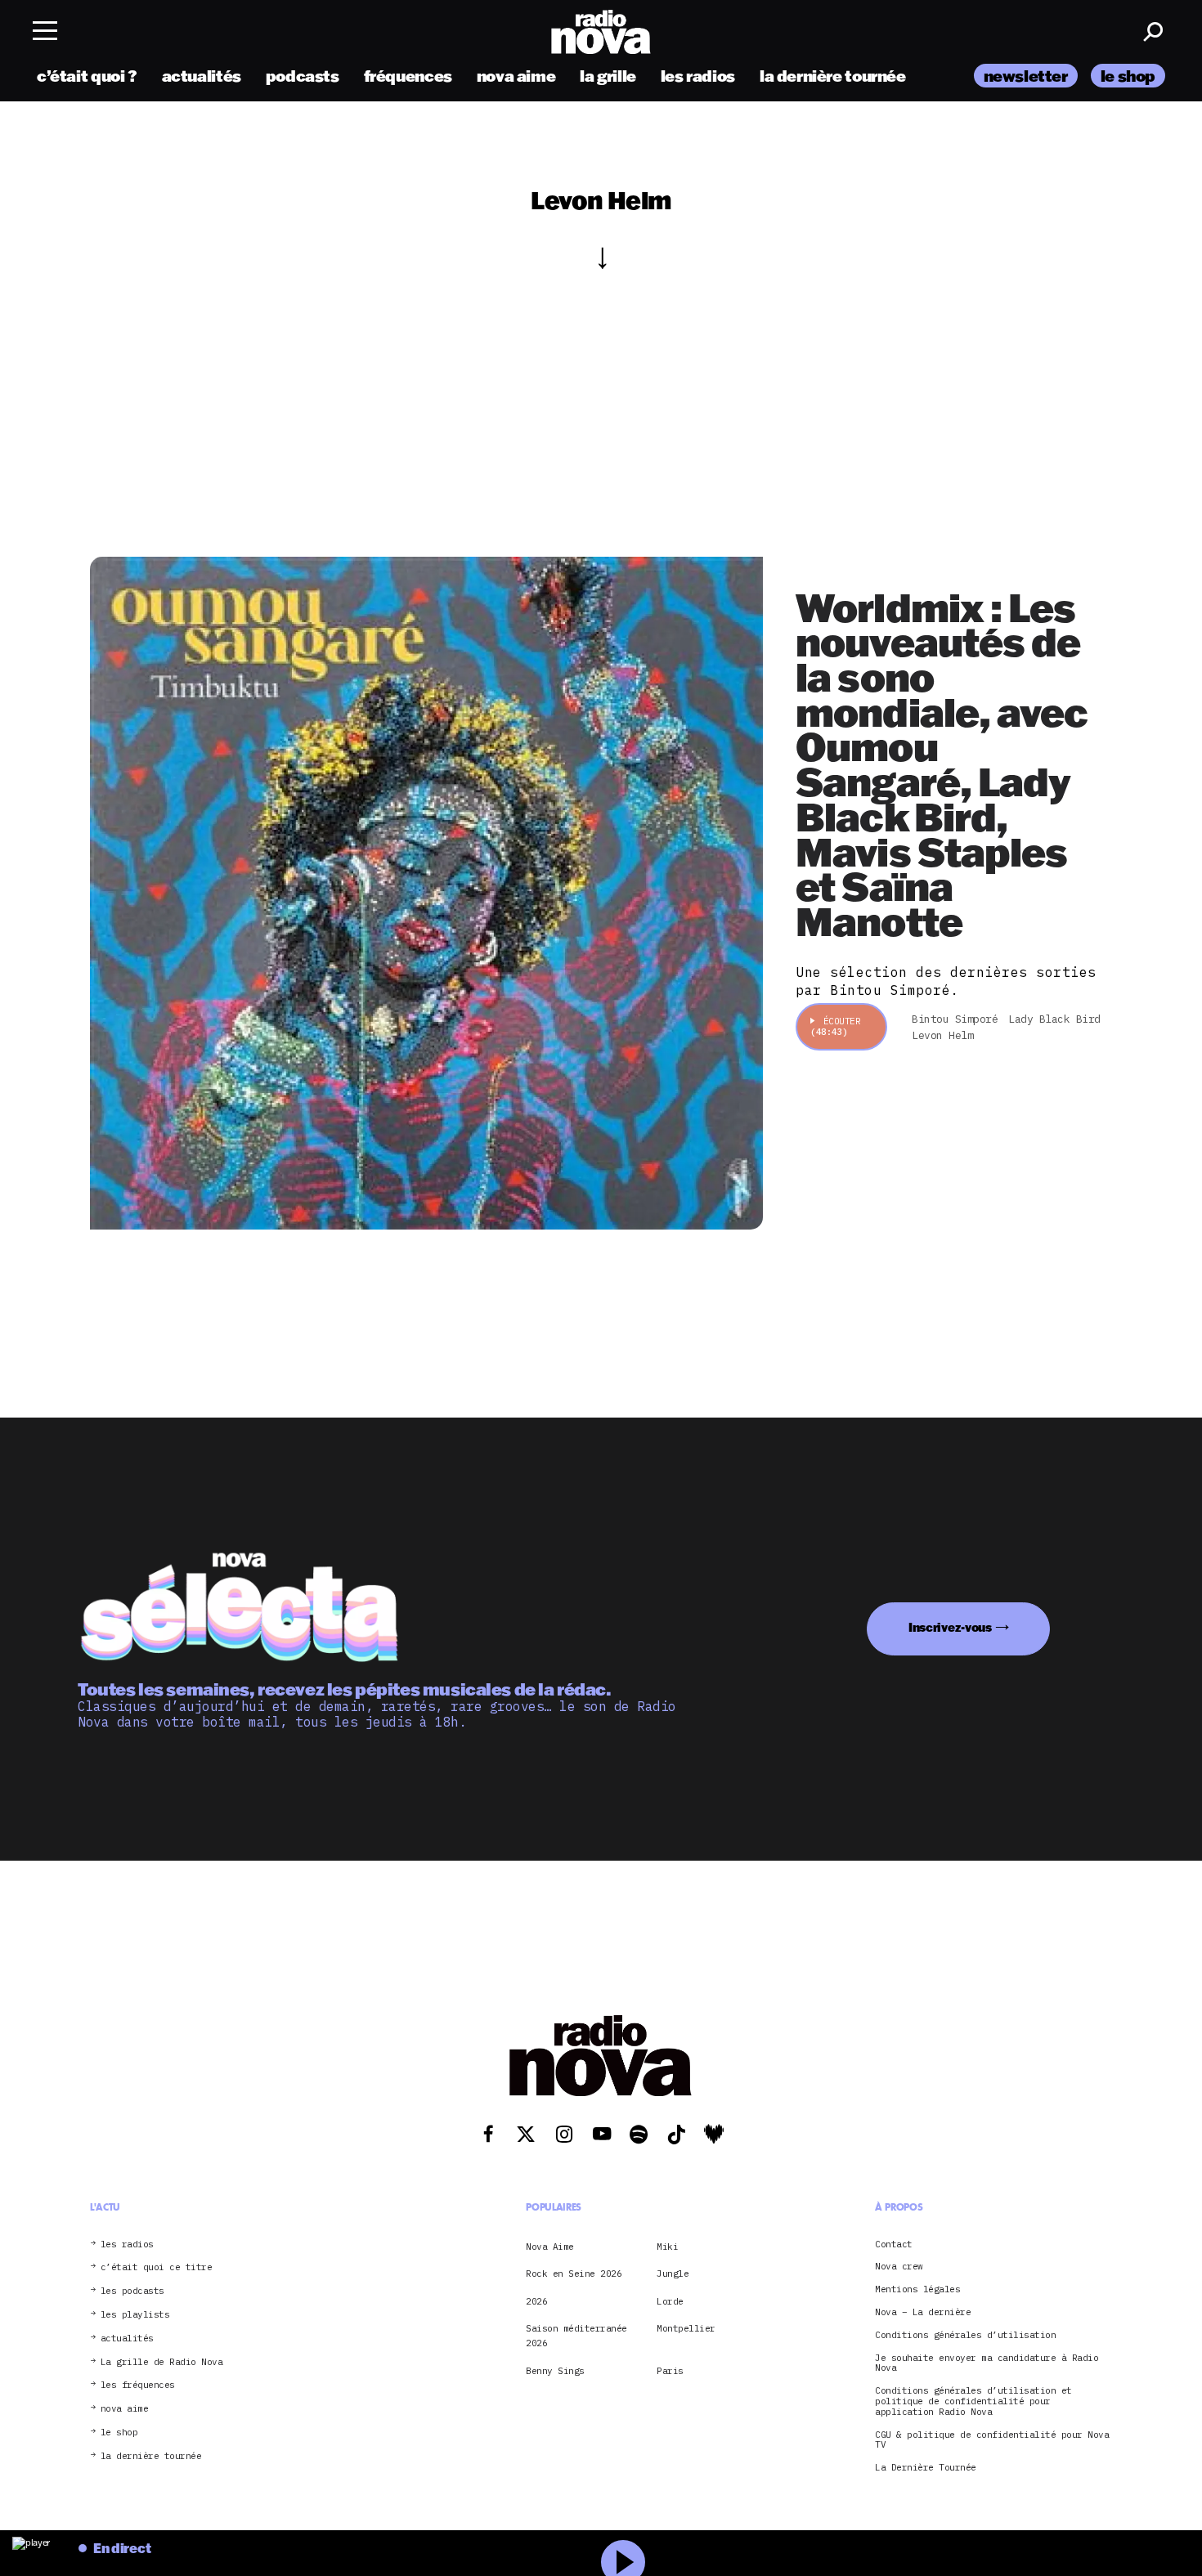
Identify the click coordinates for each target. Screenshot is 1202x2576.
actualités (202, 76)
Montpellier (686, 2328)
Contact (894, 2244)
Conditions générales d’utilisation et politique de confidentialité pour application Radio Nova (973, 2401)
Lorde (670, 2301)
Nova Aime (550, 2247)
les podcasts (132, 2291)
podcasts (303, 76)
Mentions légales (917, 2289)
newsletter (1026, 76)
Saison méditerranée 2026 (576, 2336)
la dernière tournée (833, 76)
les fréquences (138, 2385)
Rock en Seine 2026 (574, 2274)
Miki (667, 2247)
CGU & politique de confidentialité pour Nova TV (992, 2440)
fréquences (408, 76)
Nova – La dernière (923, 2312)
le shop (1128, 76)
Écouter (835, 1026)
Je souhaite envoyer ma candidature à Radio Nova (987, 2363)
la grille (608, 76)
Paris (670, 2371)
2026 (536, 2301)
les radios (698, 76)
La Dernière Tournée (926, 2468)
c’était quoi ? (87, 76)
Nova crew (899, 2267)
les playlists (135, 2315)
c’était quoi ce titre (157, 2267)
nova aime (516, 76)
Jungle (673, 2274)
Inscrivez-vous (950, 1627)
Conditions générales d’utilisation (965, 2335)
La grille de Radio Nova (162, 2362)
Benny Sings (555, 2371)
